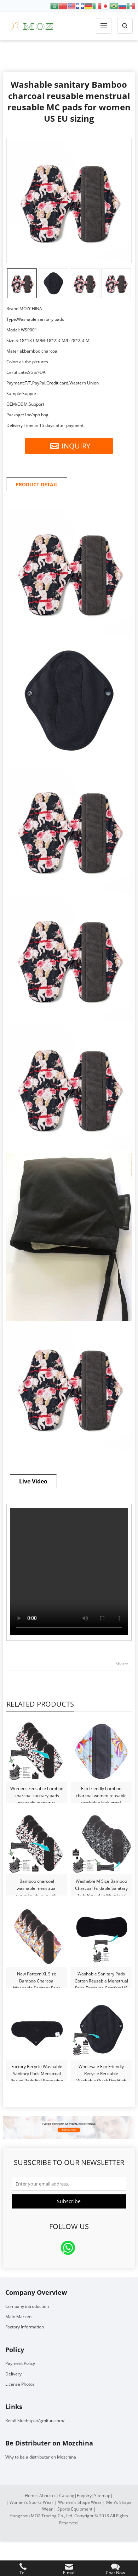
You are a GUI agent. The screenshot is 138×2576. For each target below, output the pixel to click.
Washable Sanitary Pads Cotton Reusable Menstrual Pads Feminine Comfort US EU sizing (101, 1978)
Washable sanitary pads (69, 56)
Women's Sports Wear (31, 2502)
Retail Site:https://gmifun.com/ (35, 2421)
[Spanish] (131, 5)
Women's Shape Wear (80, 2502)
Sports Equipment (75, 2509)
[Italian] (97, 5)
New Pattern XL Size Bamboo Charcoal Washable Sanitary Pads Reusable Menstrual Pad (37, 1978)
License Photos (20, 2384)
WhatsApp (68, 2248)
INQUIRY (76, 446)
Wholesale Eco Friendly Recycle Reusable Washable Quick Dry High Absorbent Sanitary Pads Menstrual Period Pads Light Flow (101, 2070)
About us (48, 2496)
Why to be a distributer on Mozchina (41, 2457)
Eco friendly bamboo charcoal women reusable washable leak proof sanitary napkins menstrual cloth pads (101, 1792)
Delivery (13, 2374)
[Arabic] (54, 5)
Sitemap (102, 2496)
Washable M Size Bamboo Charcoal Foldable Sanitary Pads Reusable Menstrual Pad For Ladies (101, 1885)
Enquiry (84, 2496)
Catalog (67, 2496)
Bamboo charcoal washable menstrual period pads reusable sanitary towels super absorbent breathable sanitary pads (37, 1885)
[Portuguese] (114, 5)
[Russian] (122, 5)
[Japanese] (105, 5)
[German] (88, 5)
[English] (71, 5)
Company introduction (27, 2306)
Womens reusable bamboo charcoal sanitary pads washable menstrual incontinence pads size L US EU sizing (37, 1792)
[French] (80, 5)
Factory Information (25, 2327)
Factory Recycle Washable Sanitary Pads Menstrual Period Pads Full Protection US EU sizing (37, 2070)
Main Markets (19, 2317)
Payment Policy (20, 2363)
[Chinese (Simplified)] (63, 5)
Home (31, 2496)
